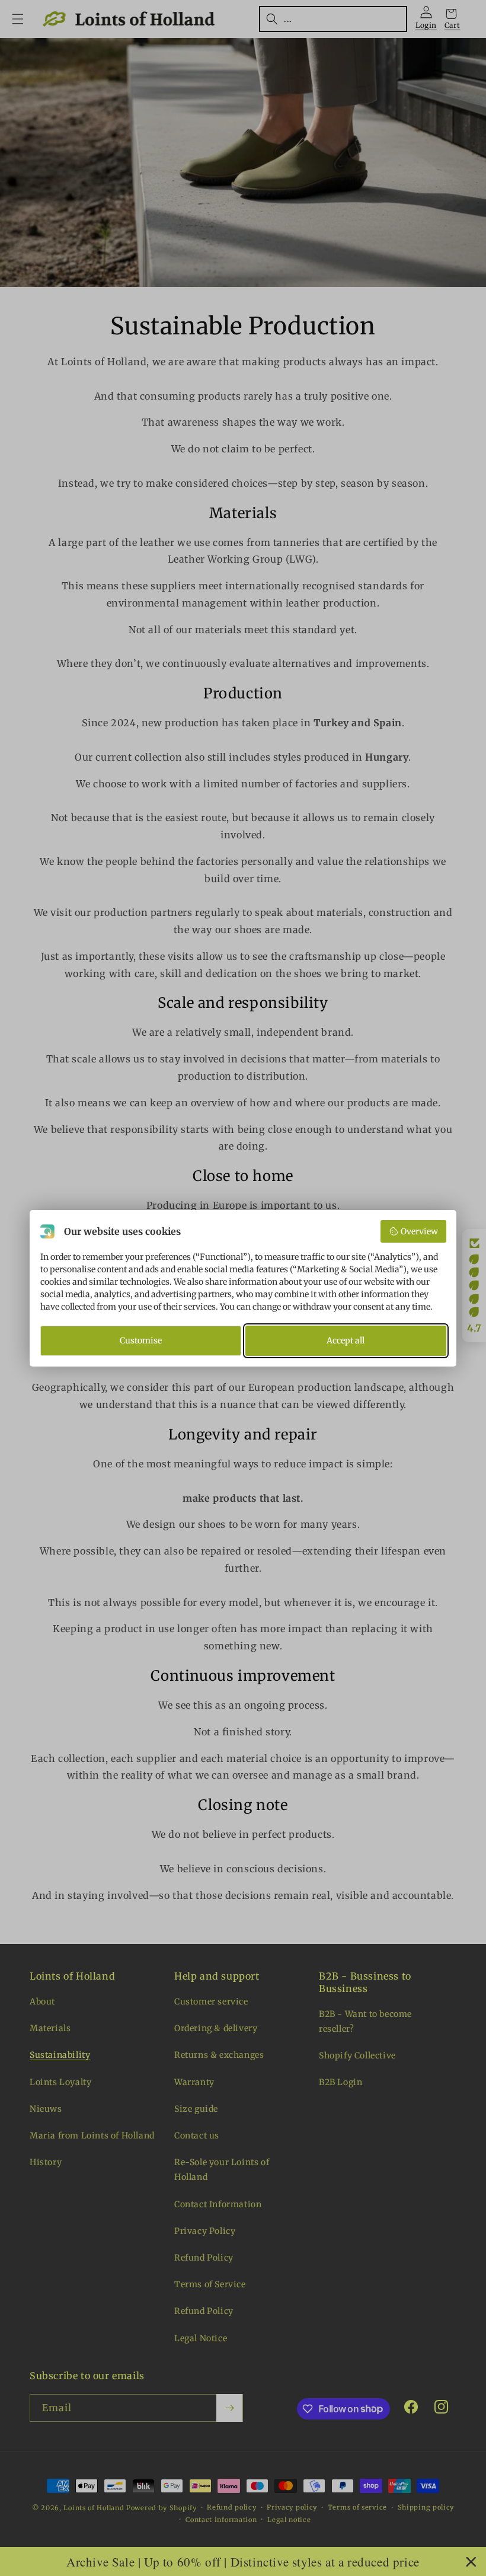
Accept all (346, 1340)
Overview (419, 1231)
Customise (141, 1340)
